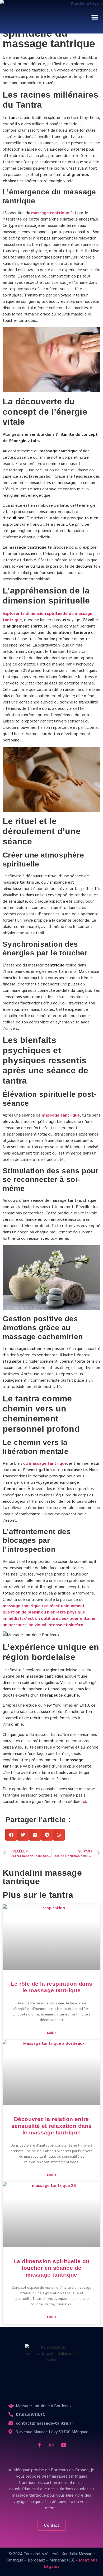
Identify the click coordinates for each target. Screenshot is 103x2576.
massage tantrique (50, 212)
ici (84, 1801)
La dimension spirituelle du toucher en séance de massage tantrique (51, 2268)
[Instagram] (51, 2445)
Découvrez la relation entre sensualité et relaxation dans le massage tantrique (52, 2126)
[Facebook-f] (39, 2445)
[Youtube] (64, 2445)
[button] (95, 17)
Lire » (52, 2032)
